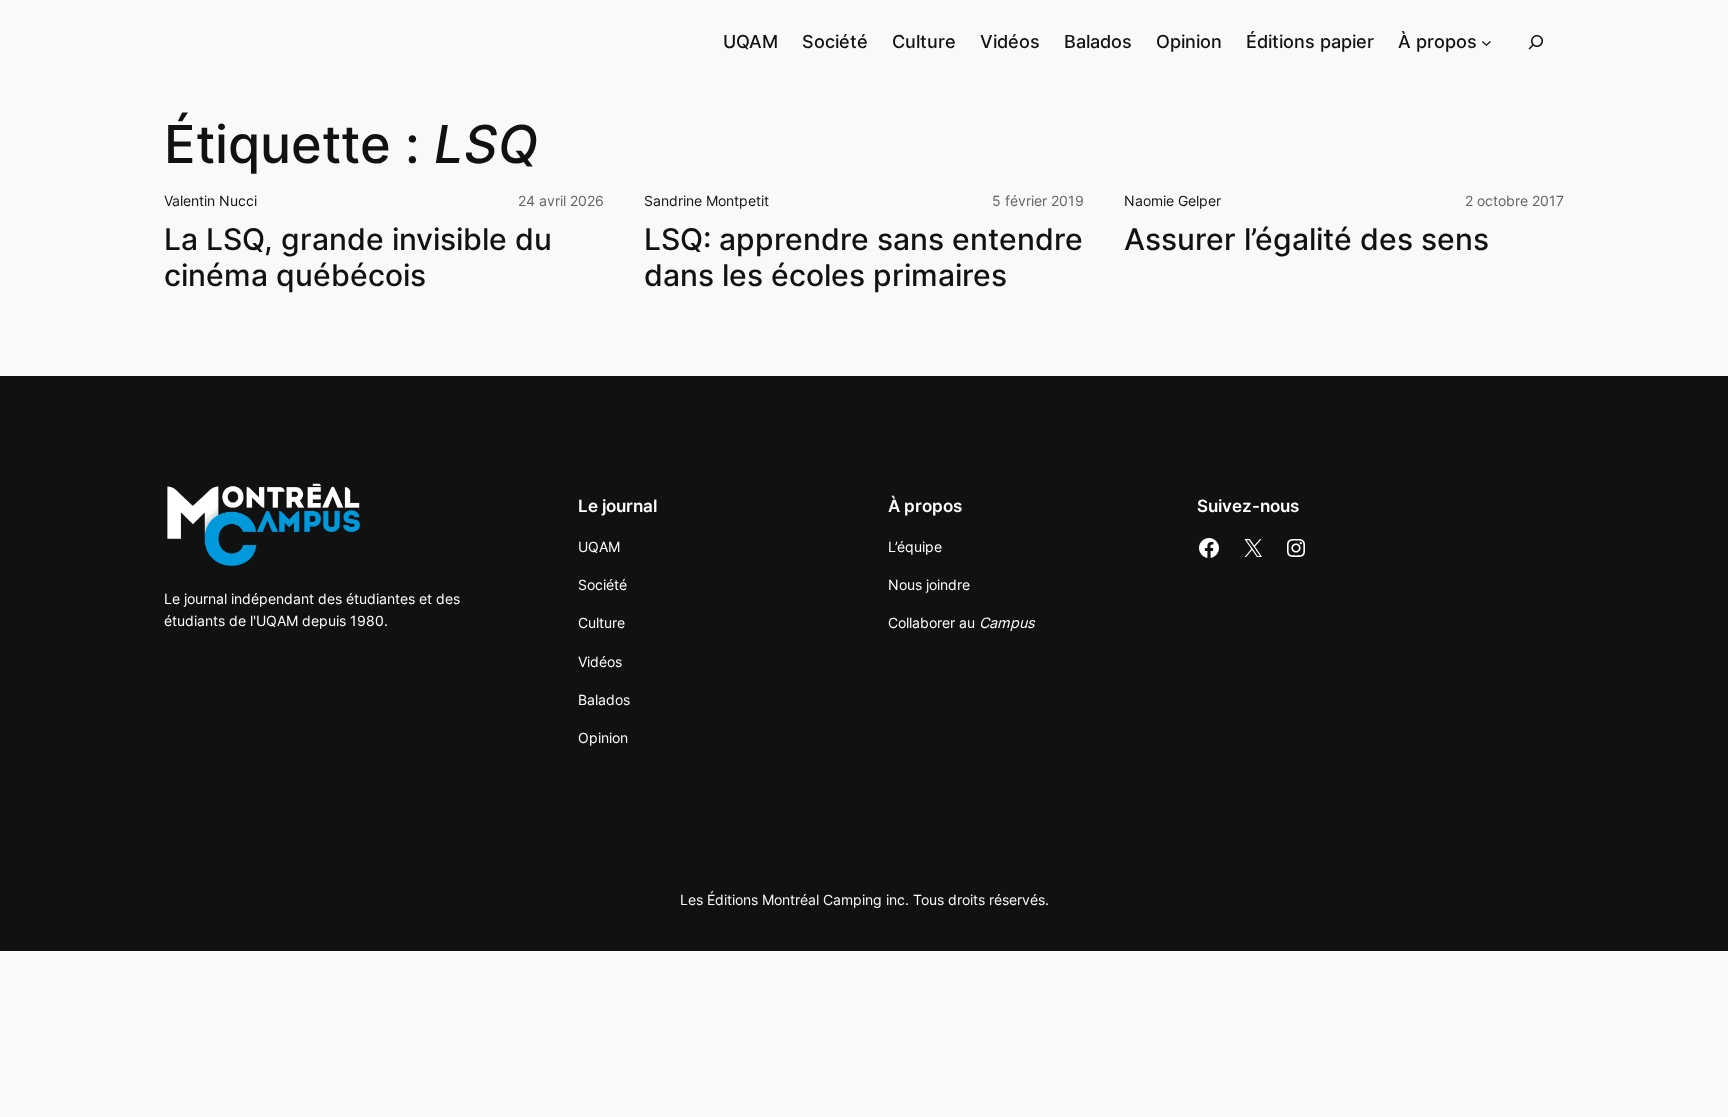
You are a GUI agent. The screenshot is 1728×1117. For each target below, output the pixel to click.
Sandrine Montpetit (706, 200)
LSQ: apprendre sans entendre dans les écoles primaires (863, 257)
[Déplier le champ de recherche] (1536, 41)
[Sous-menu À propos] (1486, 41)
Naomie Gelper (1172, 200)
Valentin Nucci (210, 200)
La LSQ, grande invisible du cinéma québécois (358, 257)
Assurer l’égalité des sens (1306, 239)
